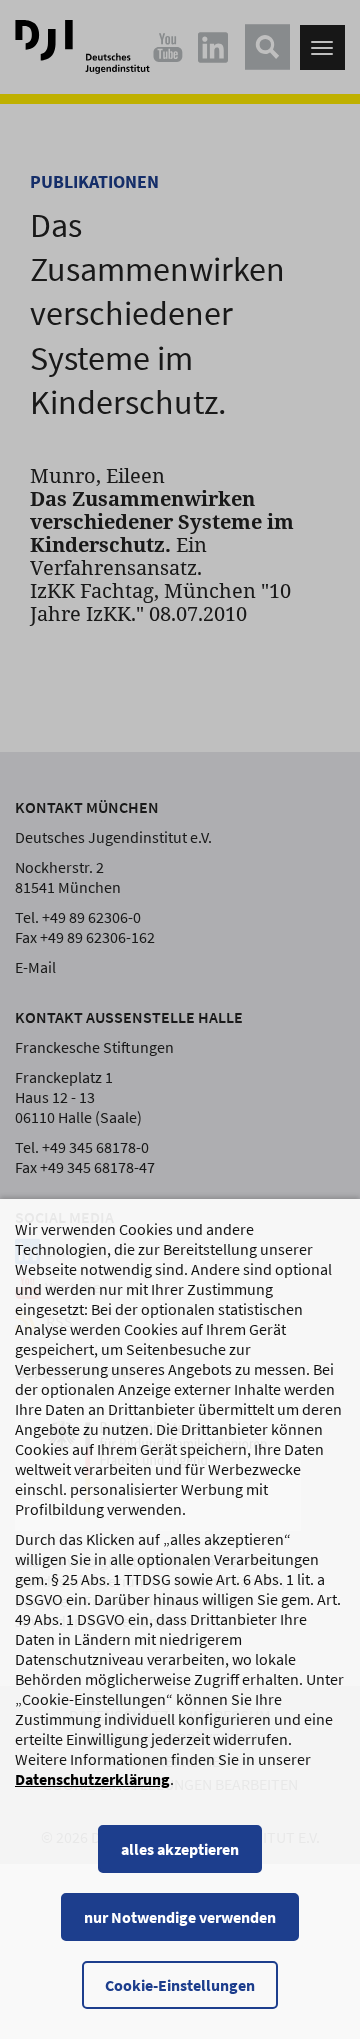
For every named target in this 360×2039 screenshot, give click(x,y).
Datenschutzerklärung (92, 1779)
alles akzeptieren (180, 1849)
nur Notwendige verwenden (180, 1917)
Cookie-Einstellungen (180, 1985)
